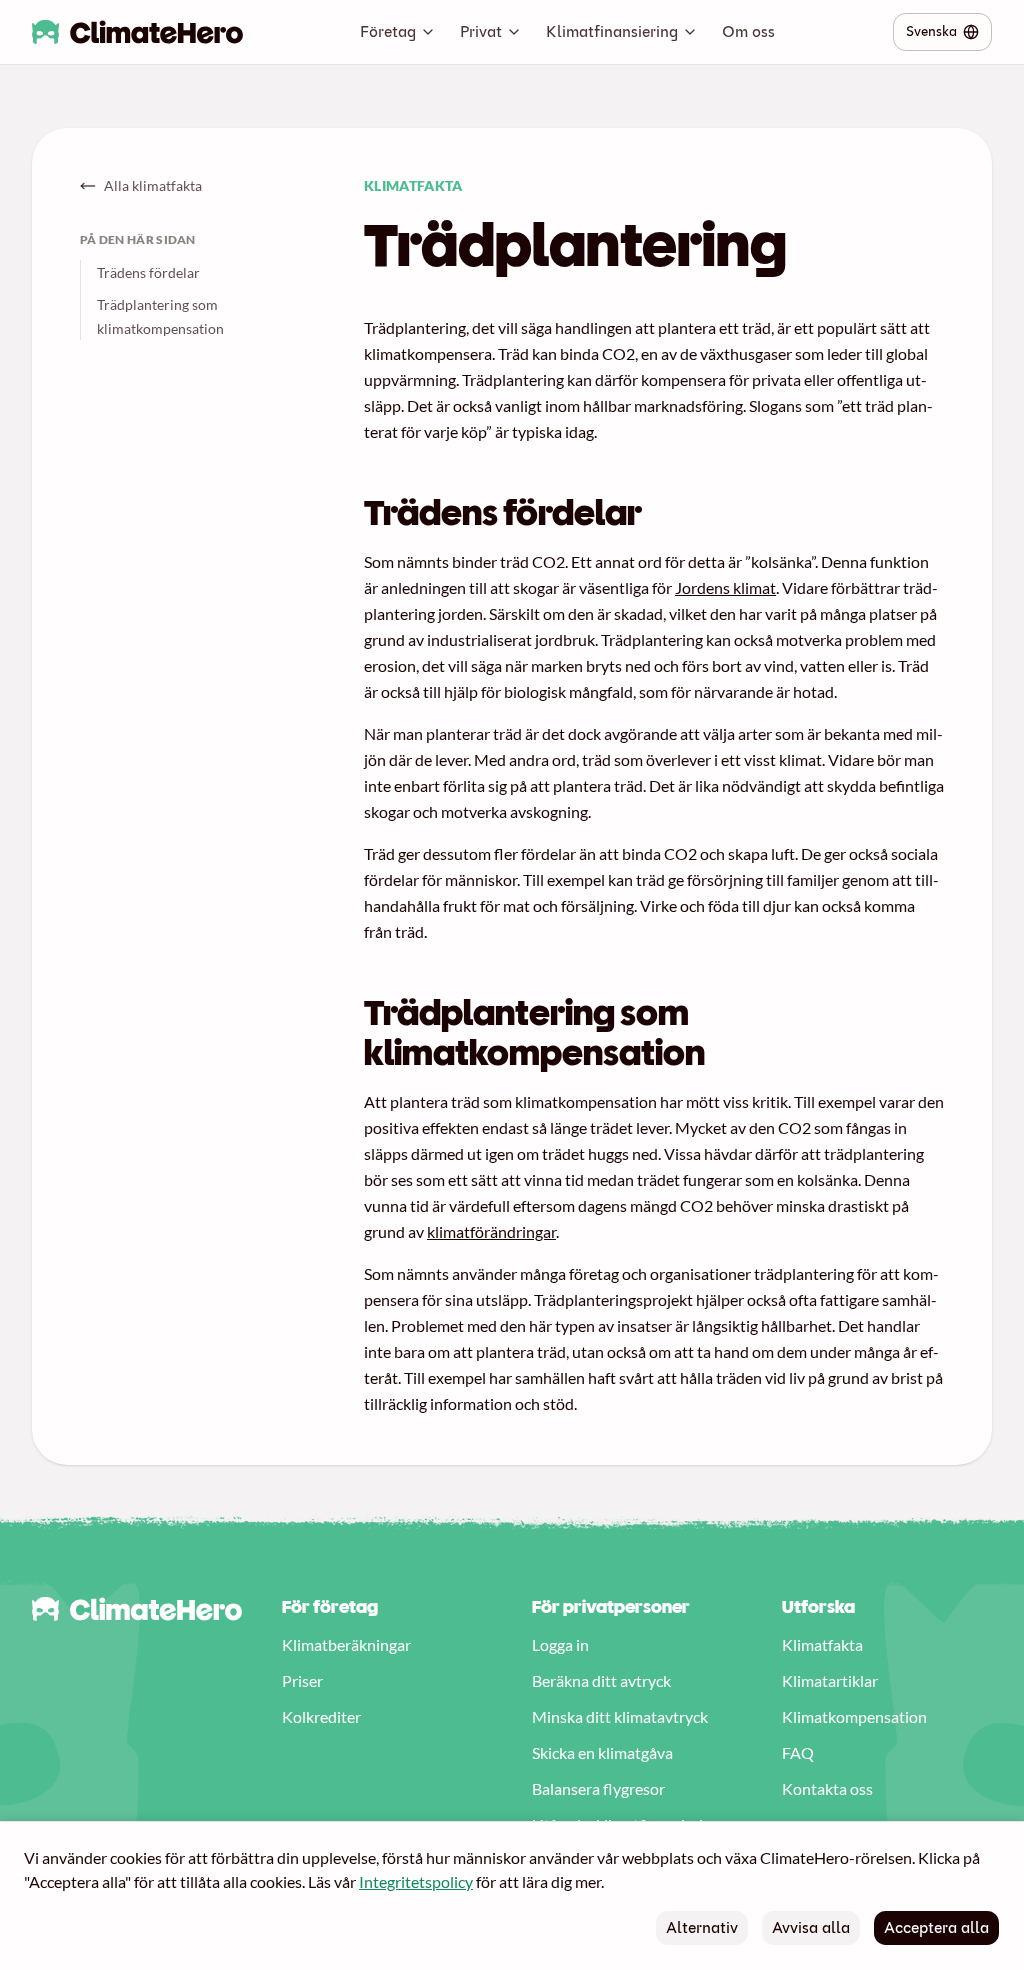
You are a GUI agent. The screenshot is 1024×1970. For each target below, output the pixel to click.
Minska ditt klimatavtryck (620, 1716)
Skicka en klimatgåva (602, 1752)
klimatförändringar (491, 1231)
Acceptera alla (936, 1927)
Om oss (748, 31)
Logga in (560, 1644)
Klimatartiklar (830, 1680)
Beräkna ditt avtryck (601, 1680)
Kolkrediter (321, 1716)
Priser (302, 1680)
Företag (388, 31)
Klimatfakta (822, 1644)
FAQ (798, 1752)
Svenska (931, 31)
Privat (481, 31)
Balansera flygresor (598, 1788)
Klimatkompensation (854, 1716)
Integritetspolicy (416, 1881)
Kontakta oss (827, 1788)
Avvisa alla (811, 1927)
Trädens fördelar (148, 272)
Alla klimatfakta (153, 185)
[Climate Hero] (137, 32)
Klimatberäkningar (346, 1644)
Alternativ (702, 1927)
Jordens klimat (725, 587)
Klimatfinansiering (612, 31)
